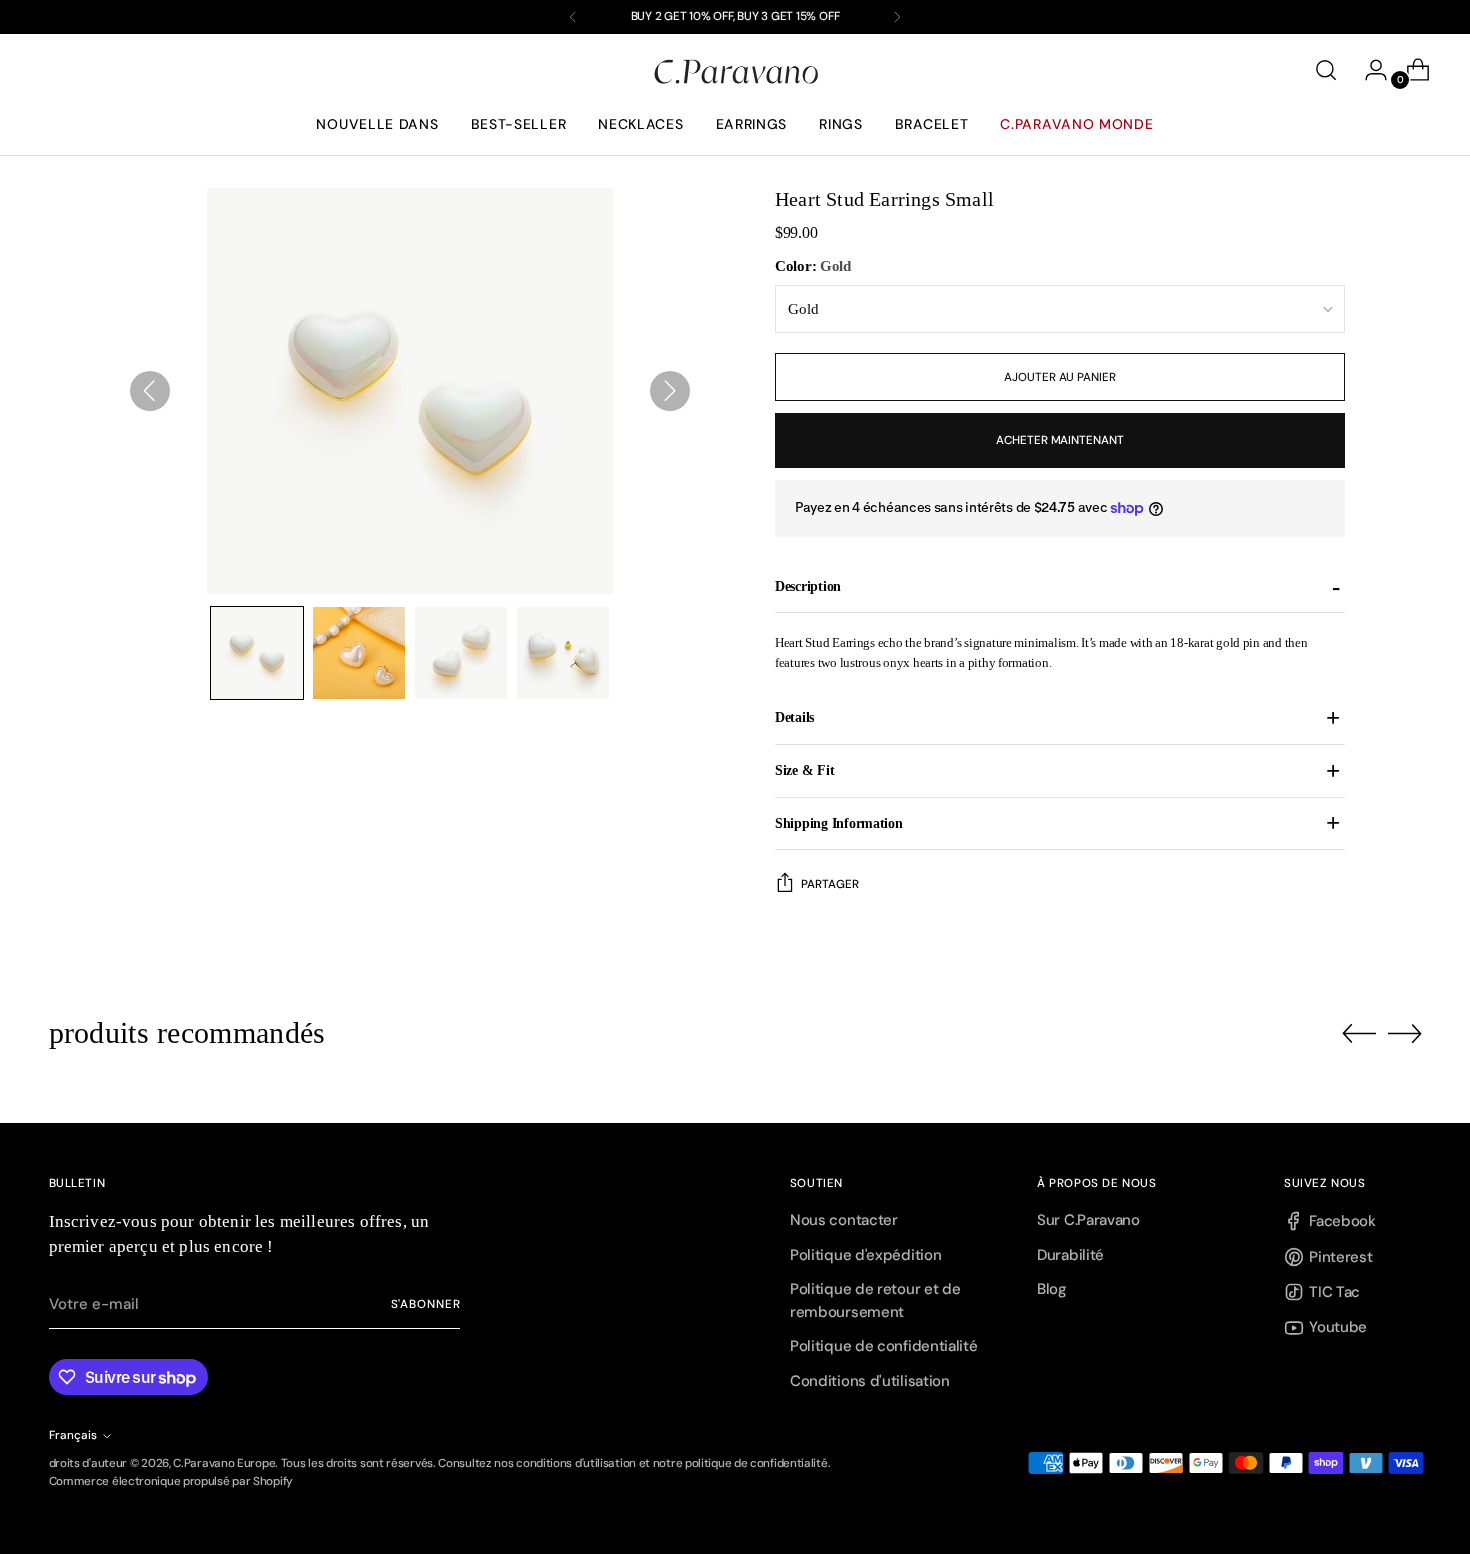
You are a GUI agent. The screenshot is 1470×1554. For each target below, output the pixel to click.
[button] (257, 653)
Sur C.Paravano (1088, 1220)
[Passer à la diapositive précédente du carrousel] (1359, 1034)
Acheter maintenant (1060, 440)
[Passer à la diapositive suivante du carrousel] (1405, 1033)
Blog (1052, 1289)
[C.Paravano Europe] (735, 70)
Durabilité (1070, 1255)
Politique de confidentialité (884, 1346)
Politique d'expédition (865, 1255)
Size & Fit (804, 770)
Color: (813, 266)
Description (808, 586)
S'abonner (426, 1304)
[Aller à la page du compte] (1368, 70)
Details (794, 717)
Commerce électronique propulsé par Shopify (171, 1481)
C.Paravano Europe (224, 1463)
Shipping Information (839, 823)
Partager (830, 884)
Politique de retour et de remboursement (875, 1300)
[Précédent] (573, 17)
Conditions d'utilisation (870, 1381)
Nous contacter (844, 1220)
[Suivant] (897, 17)
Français (73, 1435)
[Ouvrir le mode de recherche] (1326, 70)
